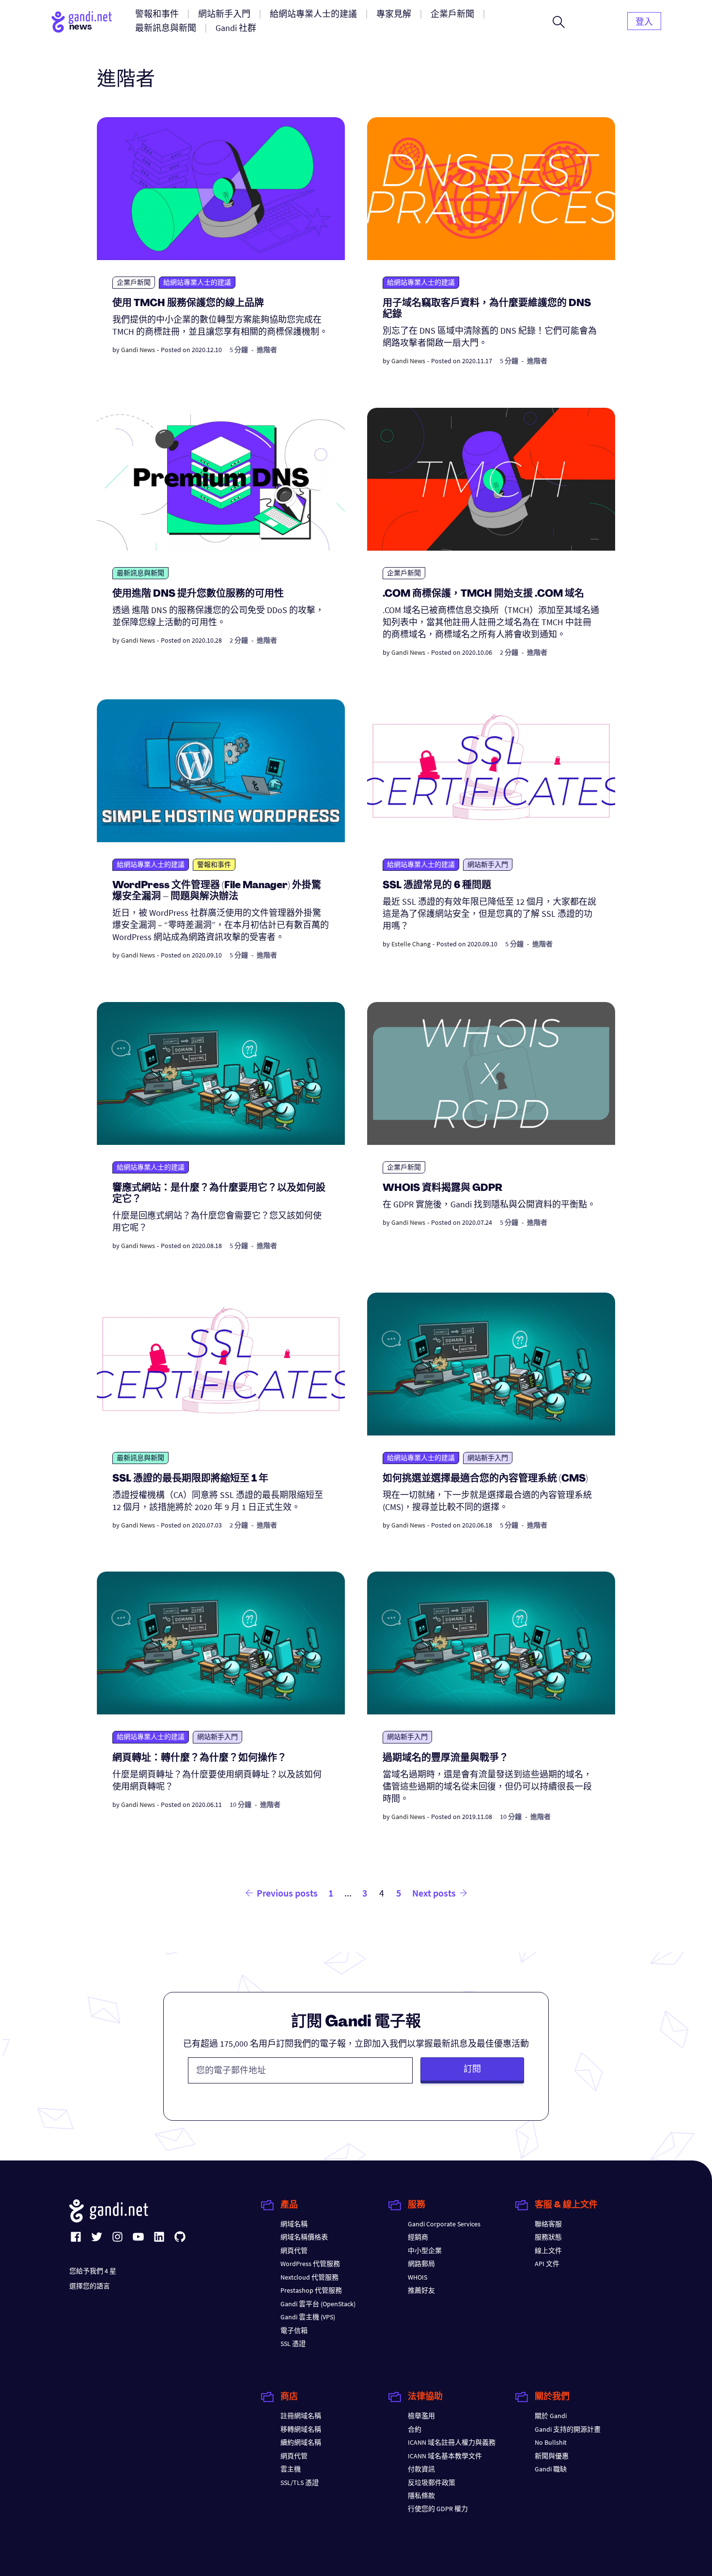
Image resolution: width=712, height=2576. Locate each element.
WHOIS (418, 2277)
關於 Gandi (551, 2416)
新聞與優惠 (552, 2456)
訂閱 (472, 2069)
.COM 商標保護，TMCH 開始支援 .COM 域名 (483, 594)
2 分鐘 (239, 640)
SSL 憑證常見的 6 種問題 (437, 886)
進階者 (267, 350)
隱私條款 (421, 2496)
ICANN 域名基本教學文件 (445, 2456)
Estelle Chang (411, 944)
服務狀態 (548, 2237)
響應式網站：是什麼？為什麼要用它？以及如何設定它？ (219, 1194)
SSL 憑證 (293, 2344)
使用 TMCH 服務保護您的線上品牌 (188, 304)
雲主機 (291, 2469)
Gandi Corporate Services (444, 2224)
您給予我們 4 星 (93, 2271)
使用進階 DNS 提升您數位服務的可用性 (198, 594)
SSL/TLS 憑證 (300, 2483)
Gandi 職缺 (551, 2469)
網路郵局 (421, 2264)
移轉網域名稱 (301, 2429)
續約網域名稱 (301, 2442)
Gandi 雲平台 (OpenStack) (318, 2304)
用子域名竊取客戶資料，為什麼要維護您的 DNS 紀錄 (487, 309)
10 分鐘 (240, 1805)
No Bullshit (551, 2442)
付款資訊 (421, 2469)
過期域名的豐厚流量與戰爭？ (446, 1758)
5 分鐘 (239, 350)
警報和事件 (214, 864)
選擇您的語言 (90, 2286)
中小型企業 (425, 2251)
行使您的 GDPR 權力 (438, 2509)
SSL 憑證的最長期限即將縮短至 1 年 (190, 1479)
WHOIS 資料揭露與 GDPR (442, 1188)
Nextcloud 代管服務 (310, 2277)
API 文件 (547, 2264)
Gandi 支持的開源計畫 (568, 2429)
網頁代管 (294, 2251)
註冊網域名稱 (301, 2416)
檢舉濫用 (421, 2416)
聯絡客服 (548, 2224)
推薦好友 (421, 2290)
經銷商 (418, 2237)
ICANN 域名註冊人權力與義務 (452, 2442)
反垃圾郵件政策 (432, 2483)
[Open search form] (559, 22)
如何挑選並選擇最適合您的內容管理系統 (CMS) (485, 1479)
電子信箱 (294, 2330)
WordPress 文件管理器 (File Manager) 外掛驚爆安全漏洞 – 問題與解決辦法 (217, 891)
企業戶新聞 (134, 282)
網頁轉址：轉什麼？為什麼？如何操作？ (200, 1758)
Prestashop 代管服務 (311, 2290)
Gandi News (138, 350)
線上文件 (548, 2251)
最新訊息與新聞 (140, 573)
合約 (415, 2429)
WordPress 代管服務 (310, 2264)
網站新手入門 (488, 864)
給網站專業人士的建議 (197, 282)
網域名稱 (294, 2224)
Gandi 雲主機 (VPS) (308, 2317)
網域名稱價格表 (304, 2237)
